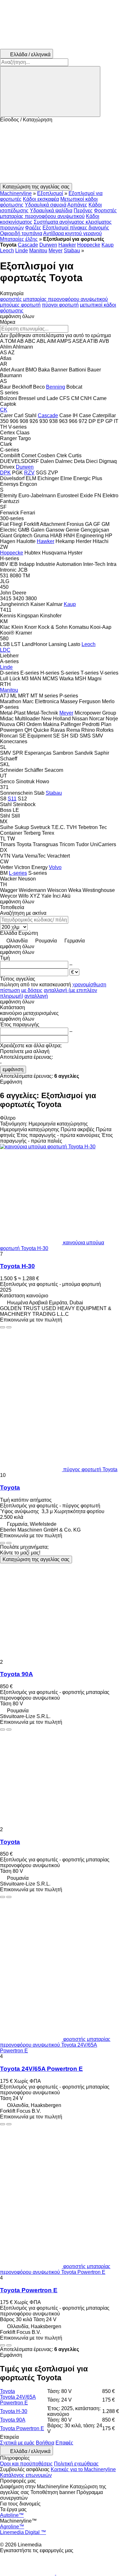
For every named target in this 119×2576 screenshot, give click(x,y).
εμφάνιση (13, 1069)
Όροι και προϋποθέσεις (26, 2464)
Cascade (28, 245)
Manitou (38, 251)
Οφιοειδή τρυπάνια (21, 233)
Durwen (48, 245)
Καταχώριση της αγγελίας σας (36, 1559)
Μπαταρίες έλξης (19, 239)
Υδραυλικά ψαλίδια (51, 211)
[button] (60, 153)
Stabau (72, 251)
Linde (22, 251)
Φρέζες (33, 228)
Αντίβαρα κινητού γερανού (73, 233)
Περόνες (83, 211)
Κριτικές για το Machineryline (83, 2469)
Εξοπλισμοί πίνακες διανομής (76, 228)
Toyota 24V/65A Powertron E (41, 2069)
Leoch (7, 251)
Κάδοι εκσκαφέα (41, 199)
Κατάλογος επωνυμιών (26, 2475)
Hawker (67, 245)
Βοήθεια (45, 2443)
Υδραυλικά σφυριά (46, 205)
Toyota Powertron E (29, 2290)
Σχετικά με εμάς (17, 2443)
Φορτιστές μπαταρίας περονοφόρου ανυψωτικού (58, 213)
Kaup (108, 245)
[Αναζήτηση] (50, 92)
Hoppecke (89, 245)
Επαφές (64, 2443)
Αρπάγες (77, 205)
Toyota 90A (17, 1674)
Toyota (10, 1488)
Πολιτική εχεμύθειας (76, 2464)
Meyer (56, 251)
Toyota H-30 (17, 1266)
